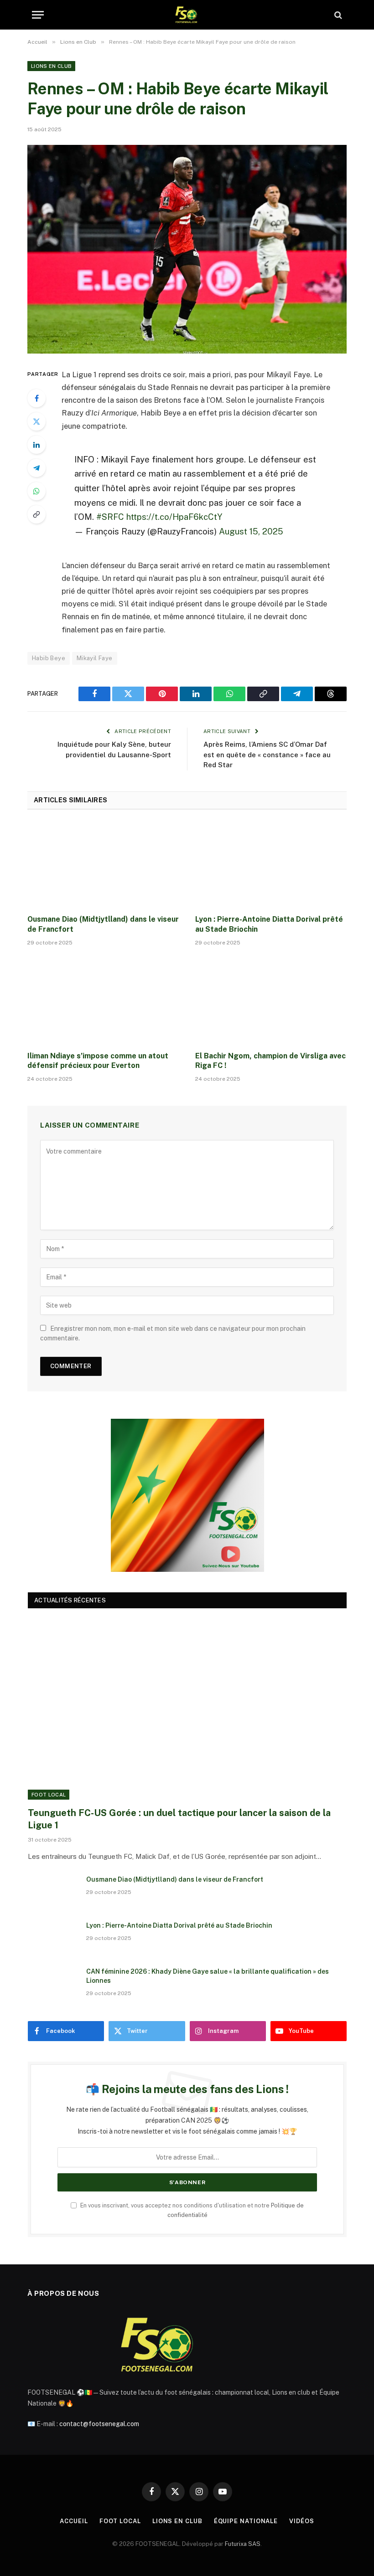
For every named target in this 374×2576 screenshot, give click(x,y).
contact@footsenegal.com (99, 2424)
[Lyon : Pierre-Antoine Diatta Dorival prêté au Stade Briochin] (271, 865)
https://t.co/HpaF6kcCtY (174, 517)
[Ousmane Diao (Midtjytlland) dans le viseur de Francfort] (103, 865)
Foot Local (49, 1795)
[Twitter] (36, 421)
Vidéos (301, 2521)
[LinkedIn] (36, 445)
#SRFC (110, 517)
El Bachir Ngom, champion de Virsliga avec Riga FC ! (270, 1061)
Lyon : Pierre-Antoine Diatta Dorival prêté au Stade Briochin (269, 924)
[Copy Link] (36, 514)
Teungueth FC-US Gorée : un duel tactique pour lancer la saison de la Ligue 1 (179, 1819)
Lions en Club (51, 66)
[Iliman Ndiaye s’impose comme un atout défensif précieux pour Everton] (103, 1001)
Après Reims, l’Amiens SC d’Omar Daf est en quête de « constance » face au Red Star (267, 754)
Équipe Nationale (246, 2521)
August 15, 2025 (251, 531)
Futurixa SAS (243, 2544)
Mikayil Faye (95, 658)
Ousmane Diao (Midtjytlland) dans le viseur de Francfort (103, 924)
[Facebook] (36, 398)
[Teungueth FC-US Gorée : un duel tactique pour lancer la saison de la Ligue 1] (187, 1710)
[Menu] (38, 15)
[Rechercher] (337, 15)
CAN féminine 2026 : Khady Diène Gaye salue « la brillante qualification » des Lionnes (208, 1976)
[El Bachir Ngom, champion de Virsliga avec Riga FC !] (271, 1001)
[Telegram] (36, 468)
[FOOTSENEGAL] (187, 15)
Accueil (74, 2521)
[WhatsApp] (36, 491)
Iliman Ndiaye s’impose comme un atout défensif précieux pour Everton (98, 1061)
